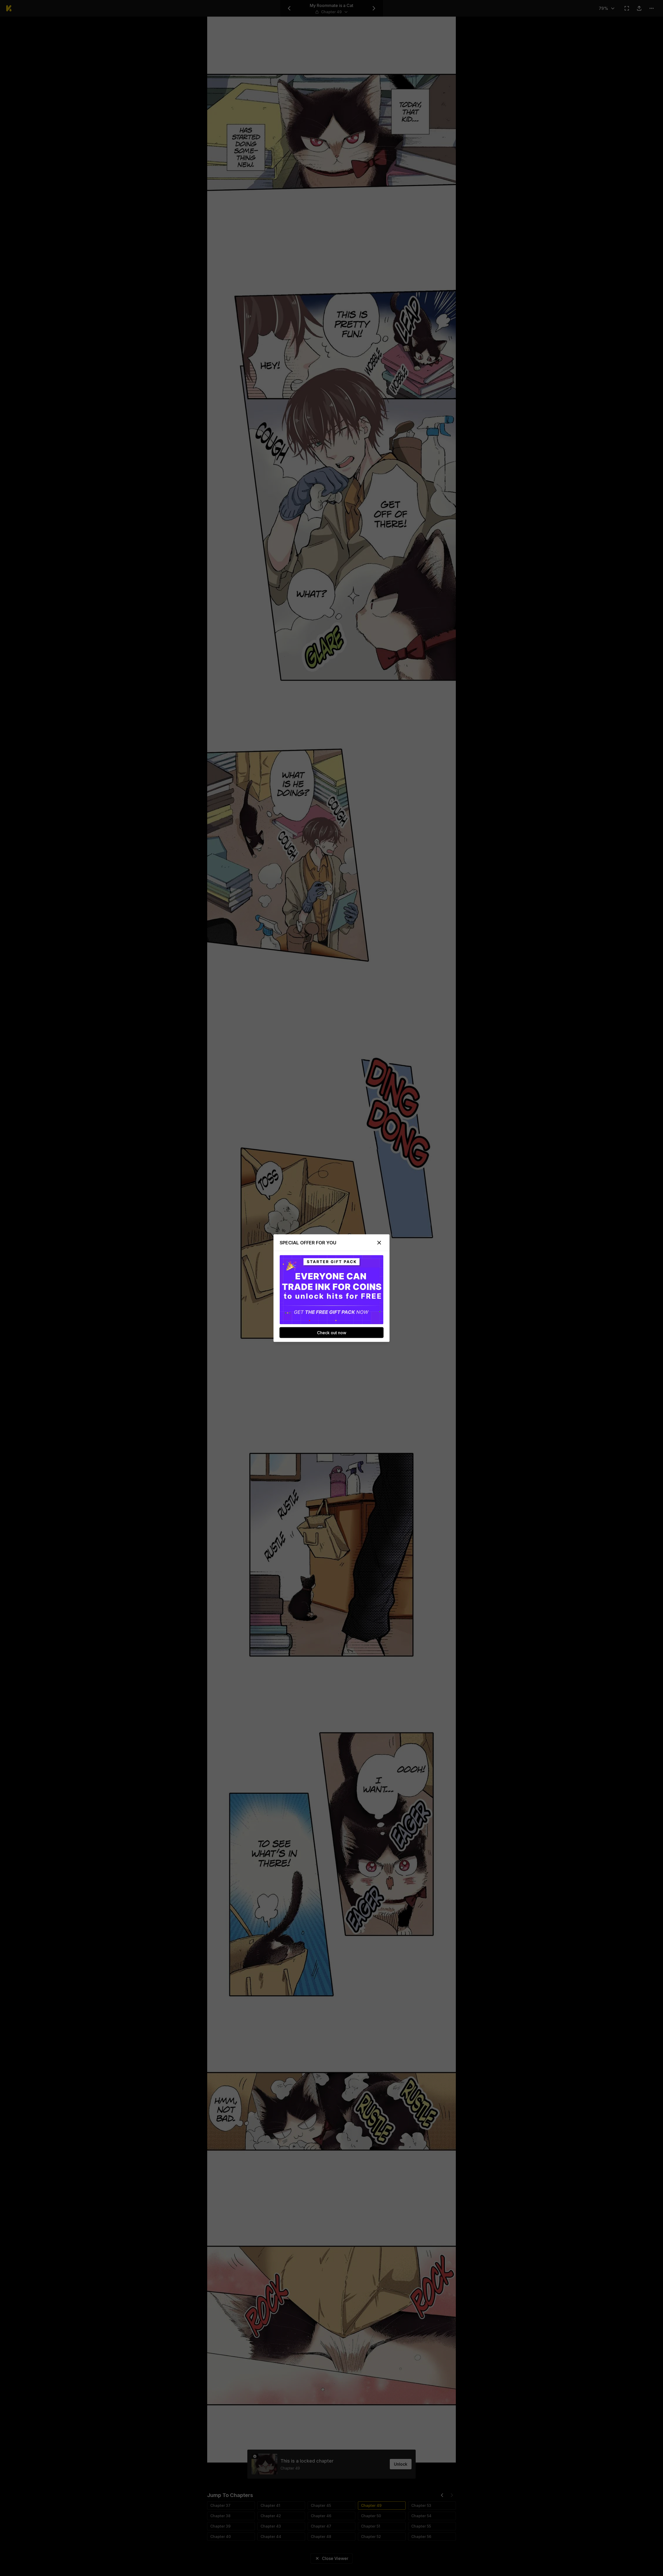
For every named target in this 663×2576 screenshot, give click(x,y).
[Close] (379, 1243)
